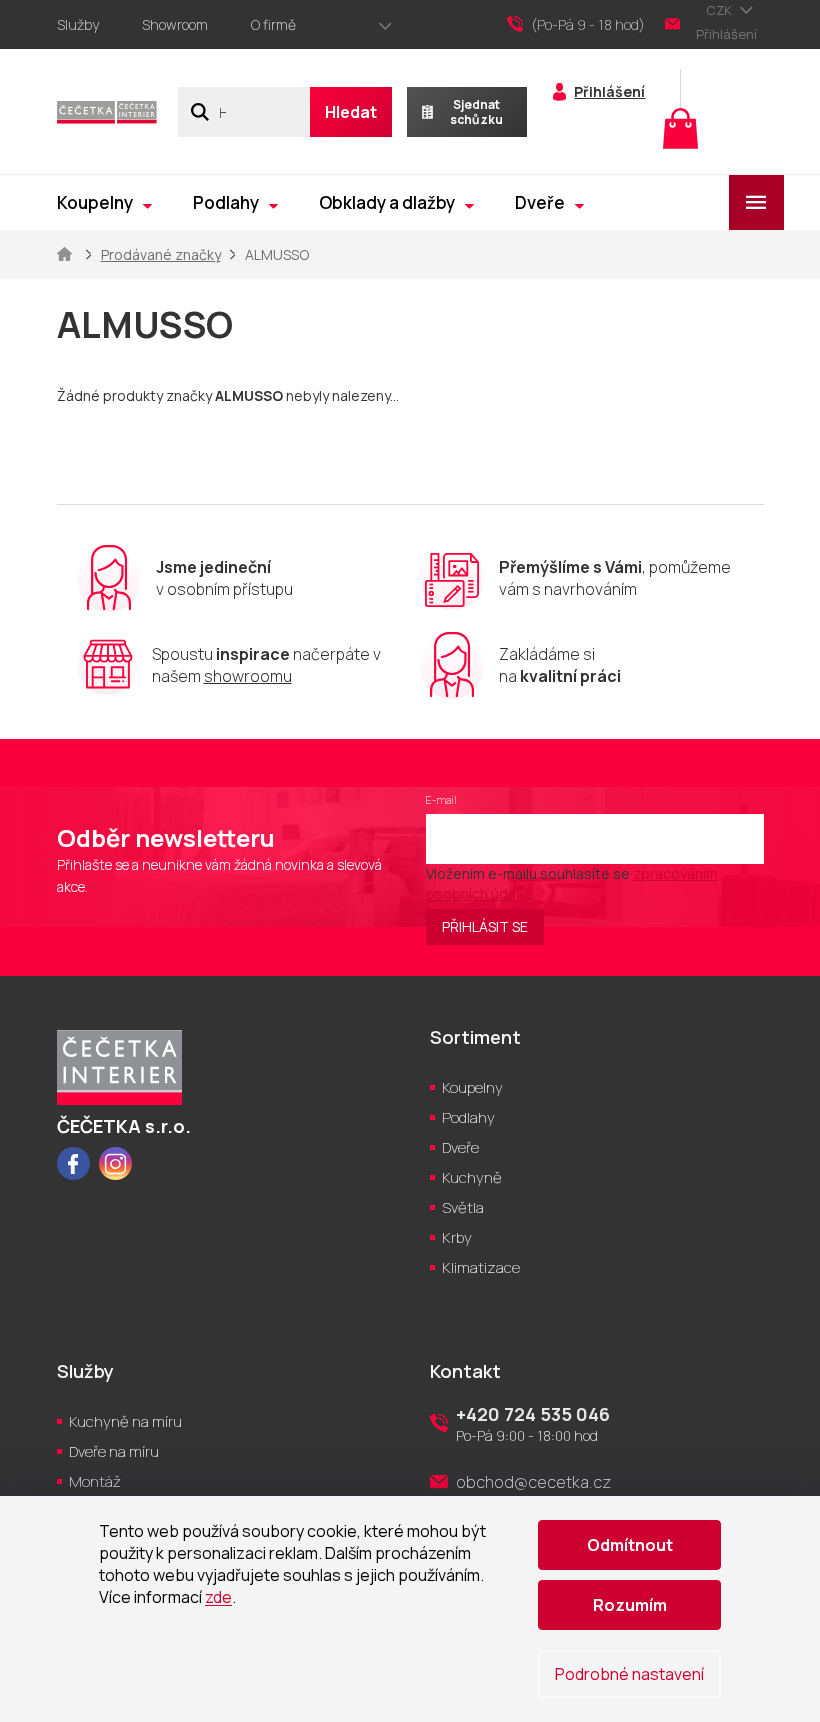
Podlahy (468, 1117)
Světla (463, 1207)
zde (218, 1597)
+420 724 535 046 (533, 1414)
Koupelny (472, 1087)
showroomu (248, 676)
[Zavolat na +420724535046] (586, 25)
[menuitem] (104, 202)
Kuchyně (472, 1177)
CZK (720, 10)
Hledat (351, 112)
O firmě (273, 24)
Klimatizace (481, 1267)
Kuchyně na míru (125, 1421)
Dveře (460, 1147)
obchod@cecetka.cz (533, 1482)
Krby (457, 1237)
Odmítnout (630, 1545)
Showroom (175, 24)
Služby (78, 24)
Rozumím (630, 1605)
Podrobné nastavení (629, 1674)
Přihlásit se (485, 926)
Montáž (95, 1481)
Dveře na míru (114, 1451)
